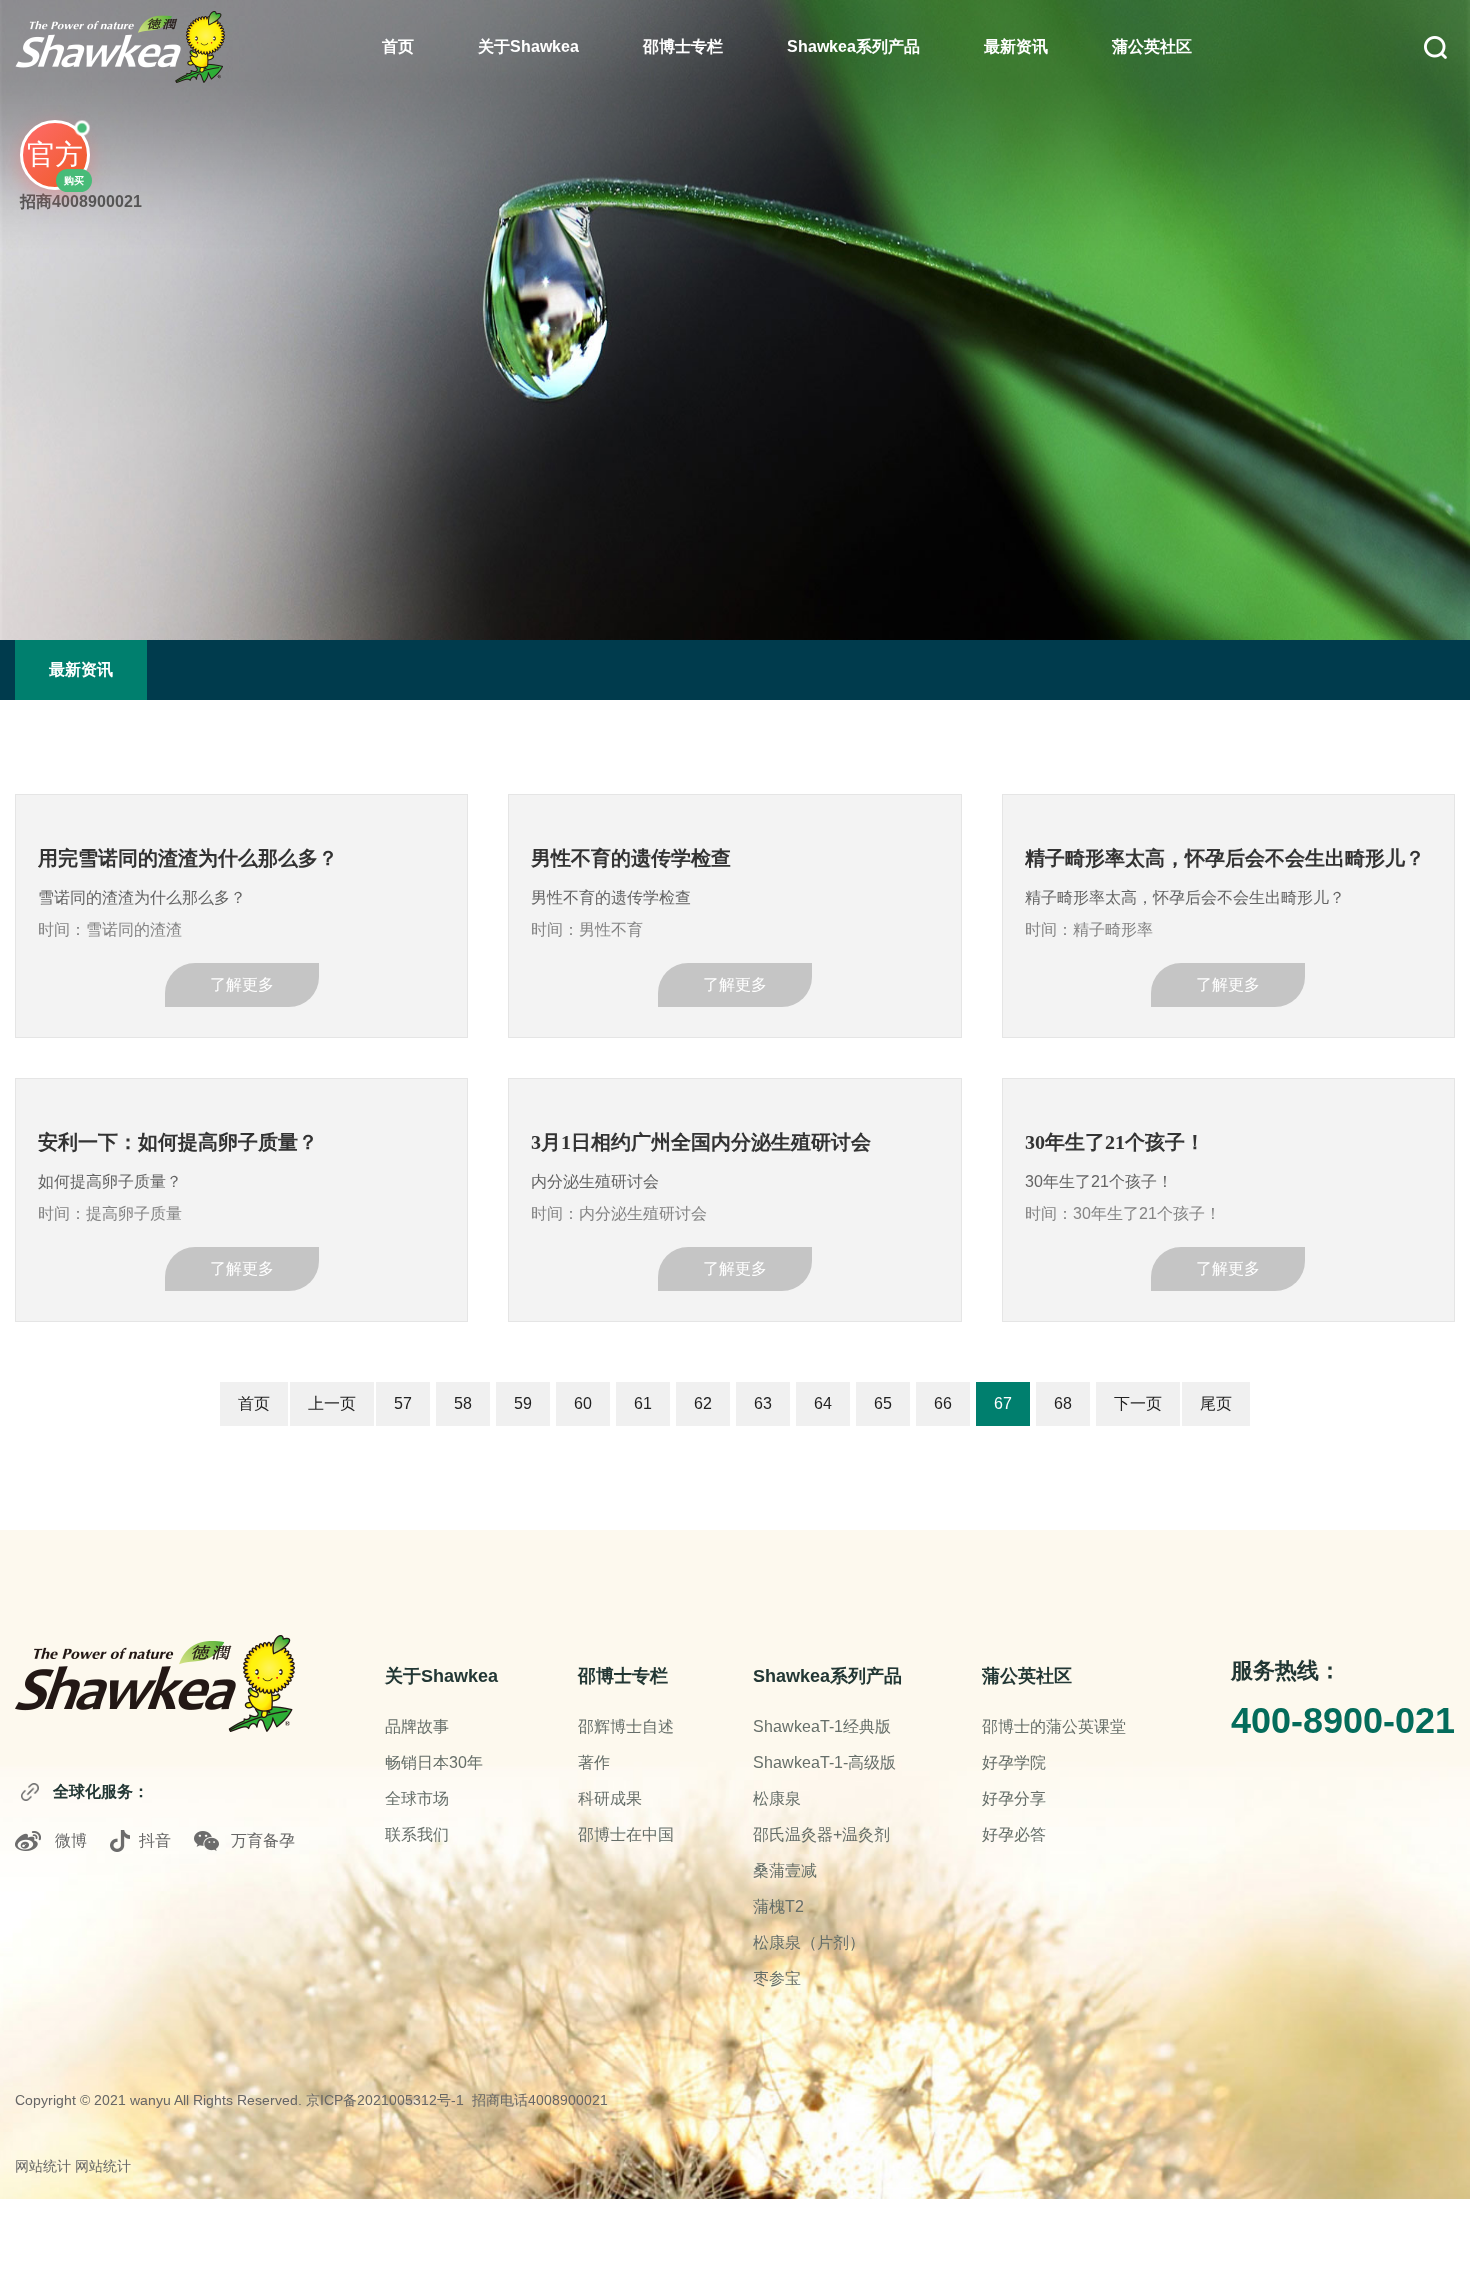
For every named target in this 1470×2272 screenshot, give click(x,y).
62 (703, 1403)
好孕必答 (1014, 1834)
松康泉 (777, 1798)
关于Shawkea (528, 46)
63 (763, 1403)
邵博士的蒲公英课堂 (1054, 1726)
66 (943, 1403)
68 (1063, 1403)
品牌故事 (417, 1726)
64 (823, 1403)
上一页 (332, 1403)
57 (403, 1403)
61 (643, 1403)
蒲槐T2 (778, 1906)
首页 (398, 46)
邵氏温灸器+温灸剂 (821, 1834)
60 (583, 1403)
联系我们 (417, 1834)
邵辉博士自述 (626, 1726)
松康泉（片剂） (809, 1942)
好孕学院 (1014, 1762)
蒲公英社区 (1152, 46)
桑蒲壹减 (785, 1870)
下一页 (1138, 1403)
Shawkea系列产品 (853, 46)
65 (883, 1403)
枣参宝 (777, 1978)
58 (463, 1403)
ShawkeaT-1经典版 (822, 1726)
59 (523, 1403)
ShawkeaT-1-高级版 (824, 1762)
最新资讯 (1016, 46)
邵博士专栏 (683, 46)
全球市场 (417, 1798)
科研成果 (610, 1798)
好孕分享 (1014, 1798)
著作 (594, 1762)
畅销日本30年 (434, 1762)
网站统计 (43, 2166)
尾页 (1216, 1403)
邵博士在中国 (626, 1834)
